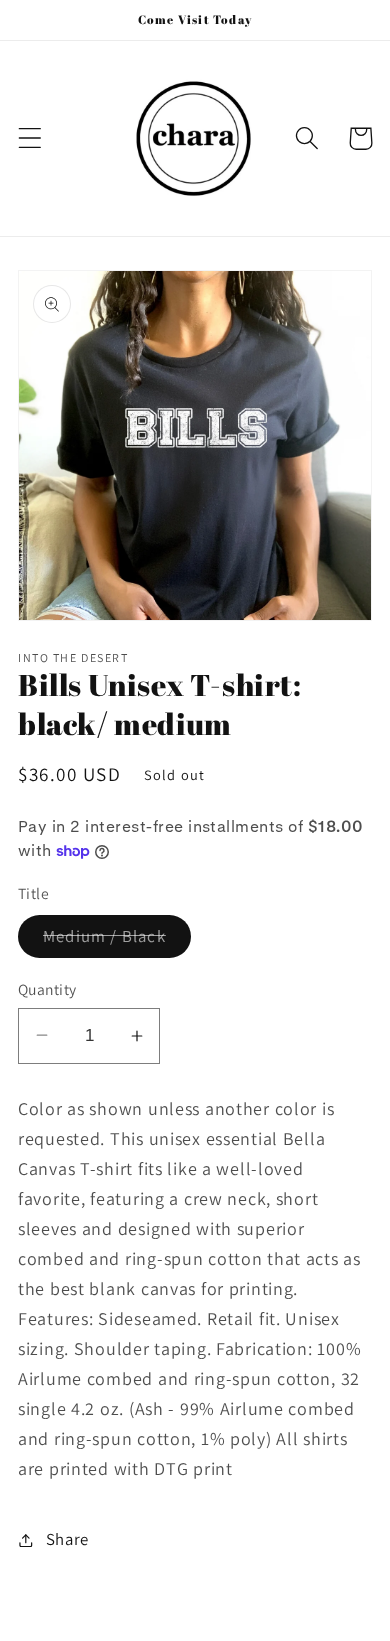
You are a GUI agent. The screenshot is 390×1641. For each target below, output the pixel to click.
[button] (30, 138)
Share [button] (67, 1539)
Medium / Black (117, 941)
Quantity (47, 989)
